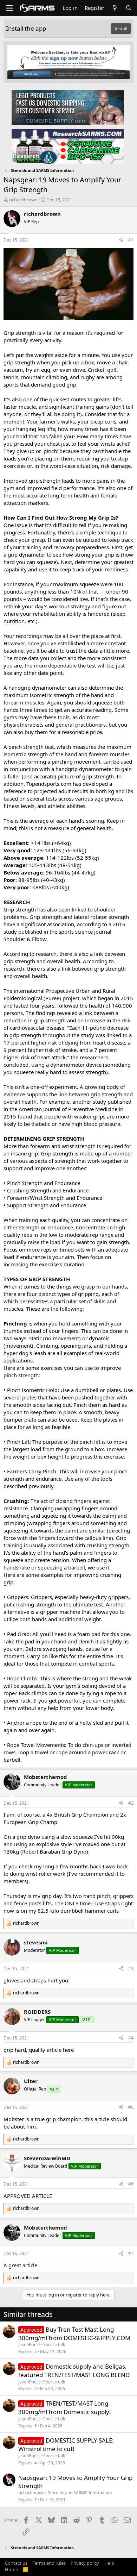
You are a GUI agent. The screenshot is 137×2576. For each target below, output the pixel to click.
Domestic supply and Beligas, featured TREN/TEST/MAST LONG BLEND (74, 2371)
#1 (131, 240)
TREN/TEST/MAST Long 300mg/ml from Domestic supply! (65, 2408)
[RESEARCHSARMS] (68, 146)
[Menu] (10, 8)
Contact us (16, 2563)
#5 (131, 2107)
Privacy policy (85, 2563)
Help (109, 2563)
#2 (131, 1803)
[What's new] (115, 8)
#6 (131, 2184)
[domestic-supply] (68, 107)
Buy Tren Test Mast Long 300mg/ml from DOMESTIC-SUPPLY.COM (74, 2334)
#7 (131, 2253)
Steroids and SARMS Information (80, 2493)
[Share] (121, 240)
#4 (131, 2038)
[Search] (129, 8)
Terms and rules (49, 2563)
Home (11, 2569)
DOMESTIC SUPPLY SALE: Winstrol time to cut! (66, 2445)
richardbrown (23, 200)
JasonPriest (29, 2345)
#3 (131, 1969)
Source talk (54, 2345)
